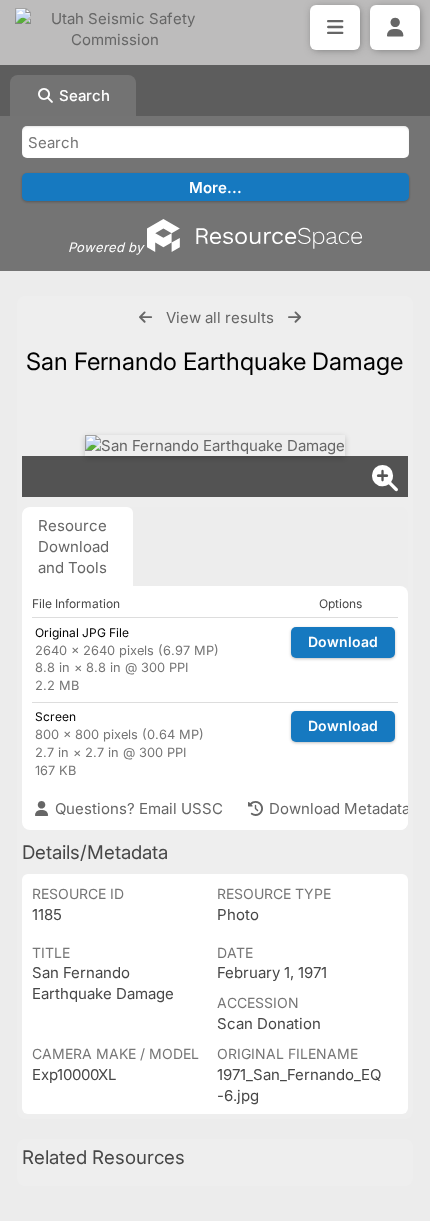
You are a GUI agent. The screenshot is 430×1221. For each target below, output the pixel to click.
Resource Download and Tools (73, 546)
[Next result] (294, 317)
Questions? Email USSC (137, 808)
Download (343, 641)
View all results (220, 317)
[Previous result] (145, 317)
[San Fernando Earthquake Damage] (215, 445)
